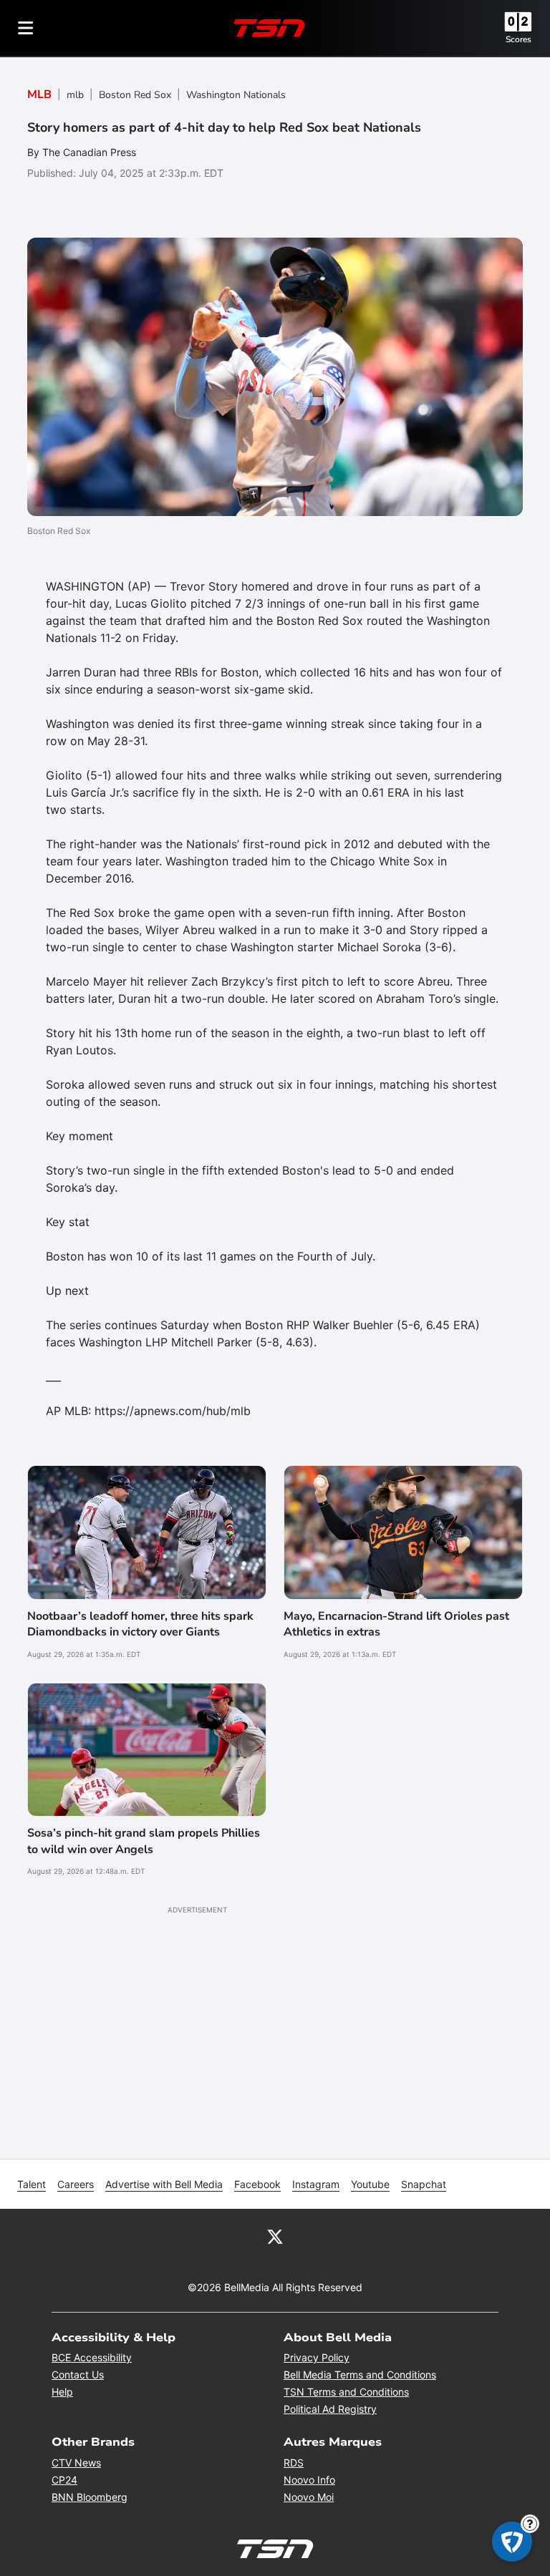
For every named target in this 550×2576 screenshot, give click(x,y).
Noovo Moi (309, 2497)
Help (62, 2392)
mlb (75, 95)
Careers (76, 2184)
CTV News (76, 2463)
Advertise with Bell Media (164, 2184)
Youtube (370, 2184)
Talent (32, 2184)
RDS (294, 2463)
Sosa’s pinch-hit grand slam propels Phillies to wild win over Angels (144, 1841)
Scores (518, 39)
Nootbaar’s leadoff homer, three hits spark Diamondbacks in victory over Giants (140, 1624)
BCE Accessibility (92, 2357)
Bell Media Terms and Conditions (360, 2375)
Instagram (316, 2184)
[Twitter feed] (275, 2236)
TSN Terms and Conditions (346, 2392)
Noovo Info (309, 2480)
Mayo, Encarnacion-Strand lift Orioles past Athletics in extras (396, 1624)
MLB (39, 94)
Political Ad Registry (330, 2409)
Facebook (257, 2184)
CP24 (64, 2480)
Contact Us (78, 2375)
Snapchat (424, 2184)
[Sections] (26, 28)
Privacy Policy (317, 2357)
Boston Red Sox (135, 95)
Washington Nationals (236, 95)
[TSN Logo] (269, 28)
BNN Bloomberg (90, 2497)
